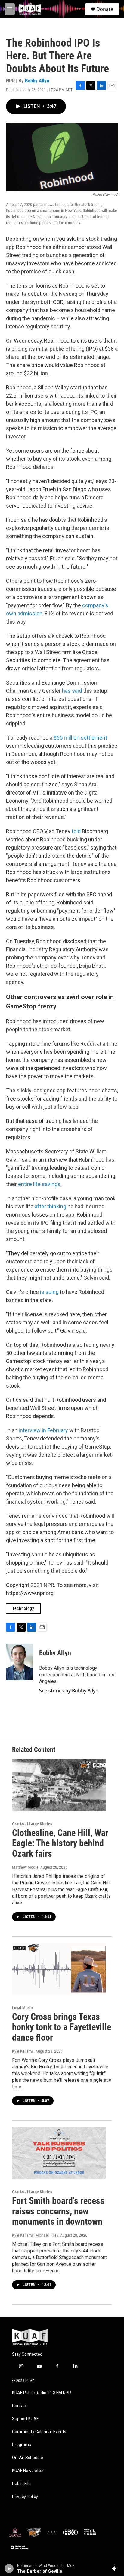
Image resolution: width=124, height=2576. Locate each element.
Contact (20, 2406)
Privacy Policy (25, 2497)
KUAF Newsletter (28, 2471)
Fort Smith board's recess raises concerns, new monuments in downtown (58, 2211)
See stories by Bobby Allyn (69, 1691)
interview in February (43, 1430)
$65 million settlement (80, 738)
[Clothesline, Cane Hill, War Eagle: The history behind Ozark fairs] (59, 1785)
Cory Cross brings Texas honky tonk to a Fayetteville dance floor (62, 2027)
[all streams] (116, 2568)
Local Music (22, 2008)
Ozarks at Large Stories (32, 1824)
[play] (9, 2568)
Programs (22, 2445)
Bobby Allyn (37, 81)
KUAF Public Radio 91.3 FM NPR (42, 2393)
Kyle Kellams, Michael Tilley (35, 2235)
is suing (49, 1292)
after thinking (50, 1206)
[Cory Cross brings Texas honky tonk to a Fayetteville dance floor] (59, 1969)
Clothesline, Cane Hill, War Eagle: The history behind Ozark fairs (60, 1843)
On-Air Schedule (28, 2458)
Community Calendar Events (39, 2432)
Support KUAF (25, 2419)
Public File (21, 2484)
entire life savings (39, 1184)
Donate (105, 9)
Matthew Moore (25, 1867)
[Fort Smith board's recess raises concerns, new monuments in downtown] (59, 2153)
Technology (23, 1608)
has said (72, 691)
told (76, 831)
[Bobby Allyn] (20, 1662)
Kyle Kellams (23, 2051)
